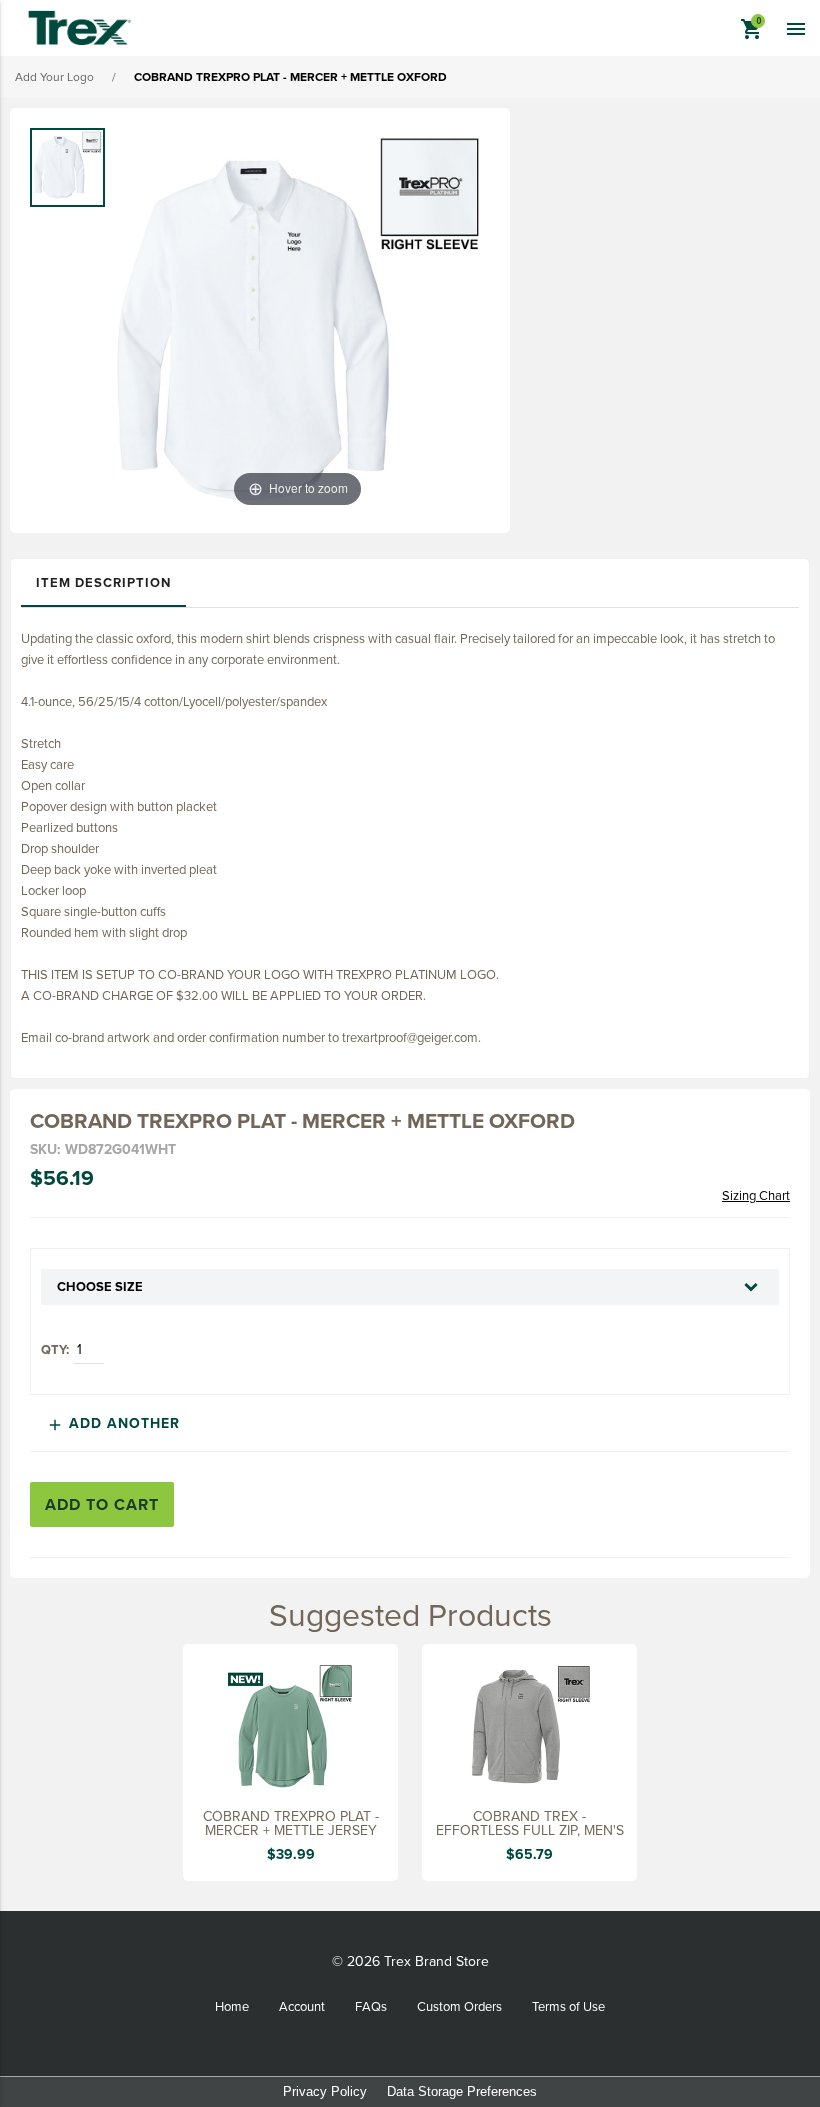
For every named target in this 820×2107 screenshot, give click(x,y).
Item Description (103, 582)
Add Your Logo (54, 76)
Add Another (113, 1423)
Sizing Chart (756, 1195)
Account (302, 2006)
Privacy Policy (325, 2091)
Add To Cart (102, 1504)
